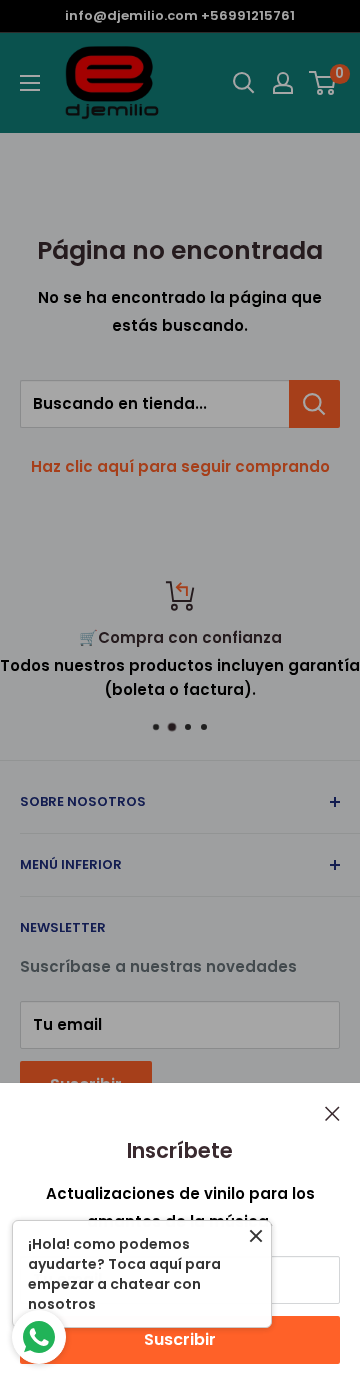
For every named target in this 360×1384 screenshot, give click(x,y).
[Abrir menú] (30, 83)
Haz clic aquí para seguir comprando (180, 466)
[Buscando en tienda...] (314, 404)
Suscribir (180, 1339)
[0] (323, 83)
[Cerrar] (332, 1113)
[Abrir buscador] (244, 83)
